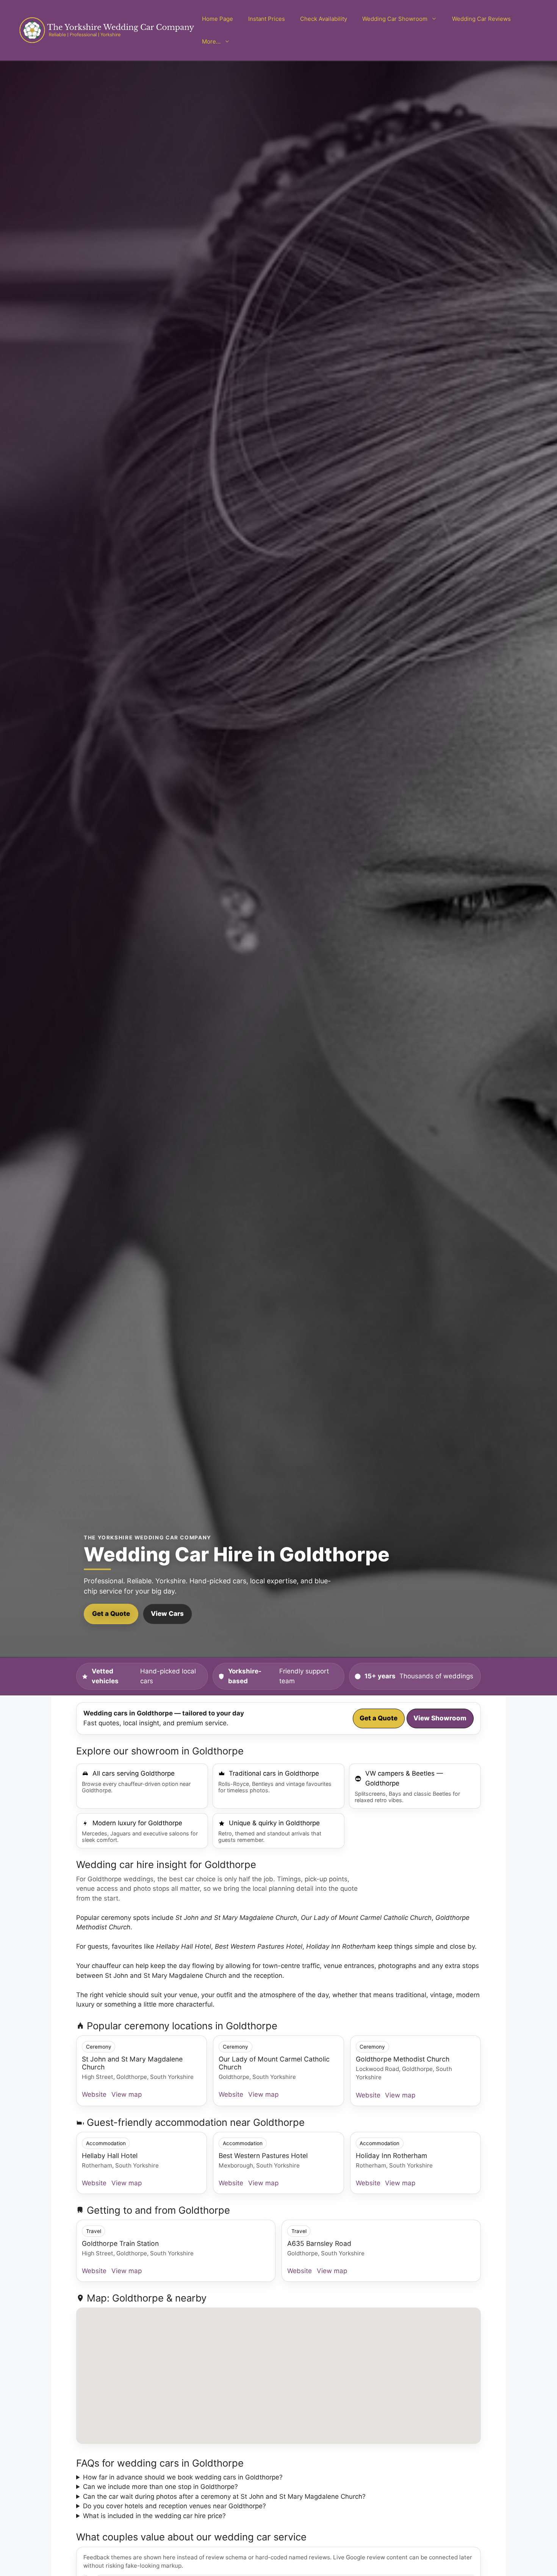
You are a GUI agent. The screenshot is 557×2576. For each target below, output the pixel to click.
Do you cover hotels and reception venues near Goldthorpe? (174, 2506)
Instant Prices (267, 19)
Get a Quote (111, 1614)
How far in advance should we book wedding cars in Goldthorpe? (183, 2477)
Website (94, 2094)
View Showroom (440, 1718)
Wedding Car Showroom (395, 19)
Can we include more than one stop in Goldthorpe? (160, 2487)
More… (211, 41)
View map (127, 2094)
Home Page (217, 19)
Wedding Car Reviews (481, 19)
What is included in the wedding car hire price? (154, 2516)
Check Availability (324, 19)
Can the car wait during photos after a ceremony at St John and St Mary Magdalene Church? (224, 2496)
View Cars (167, 1614)
